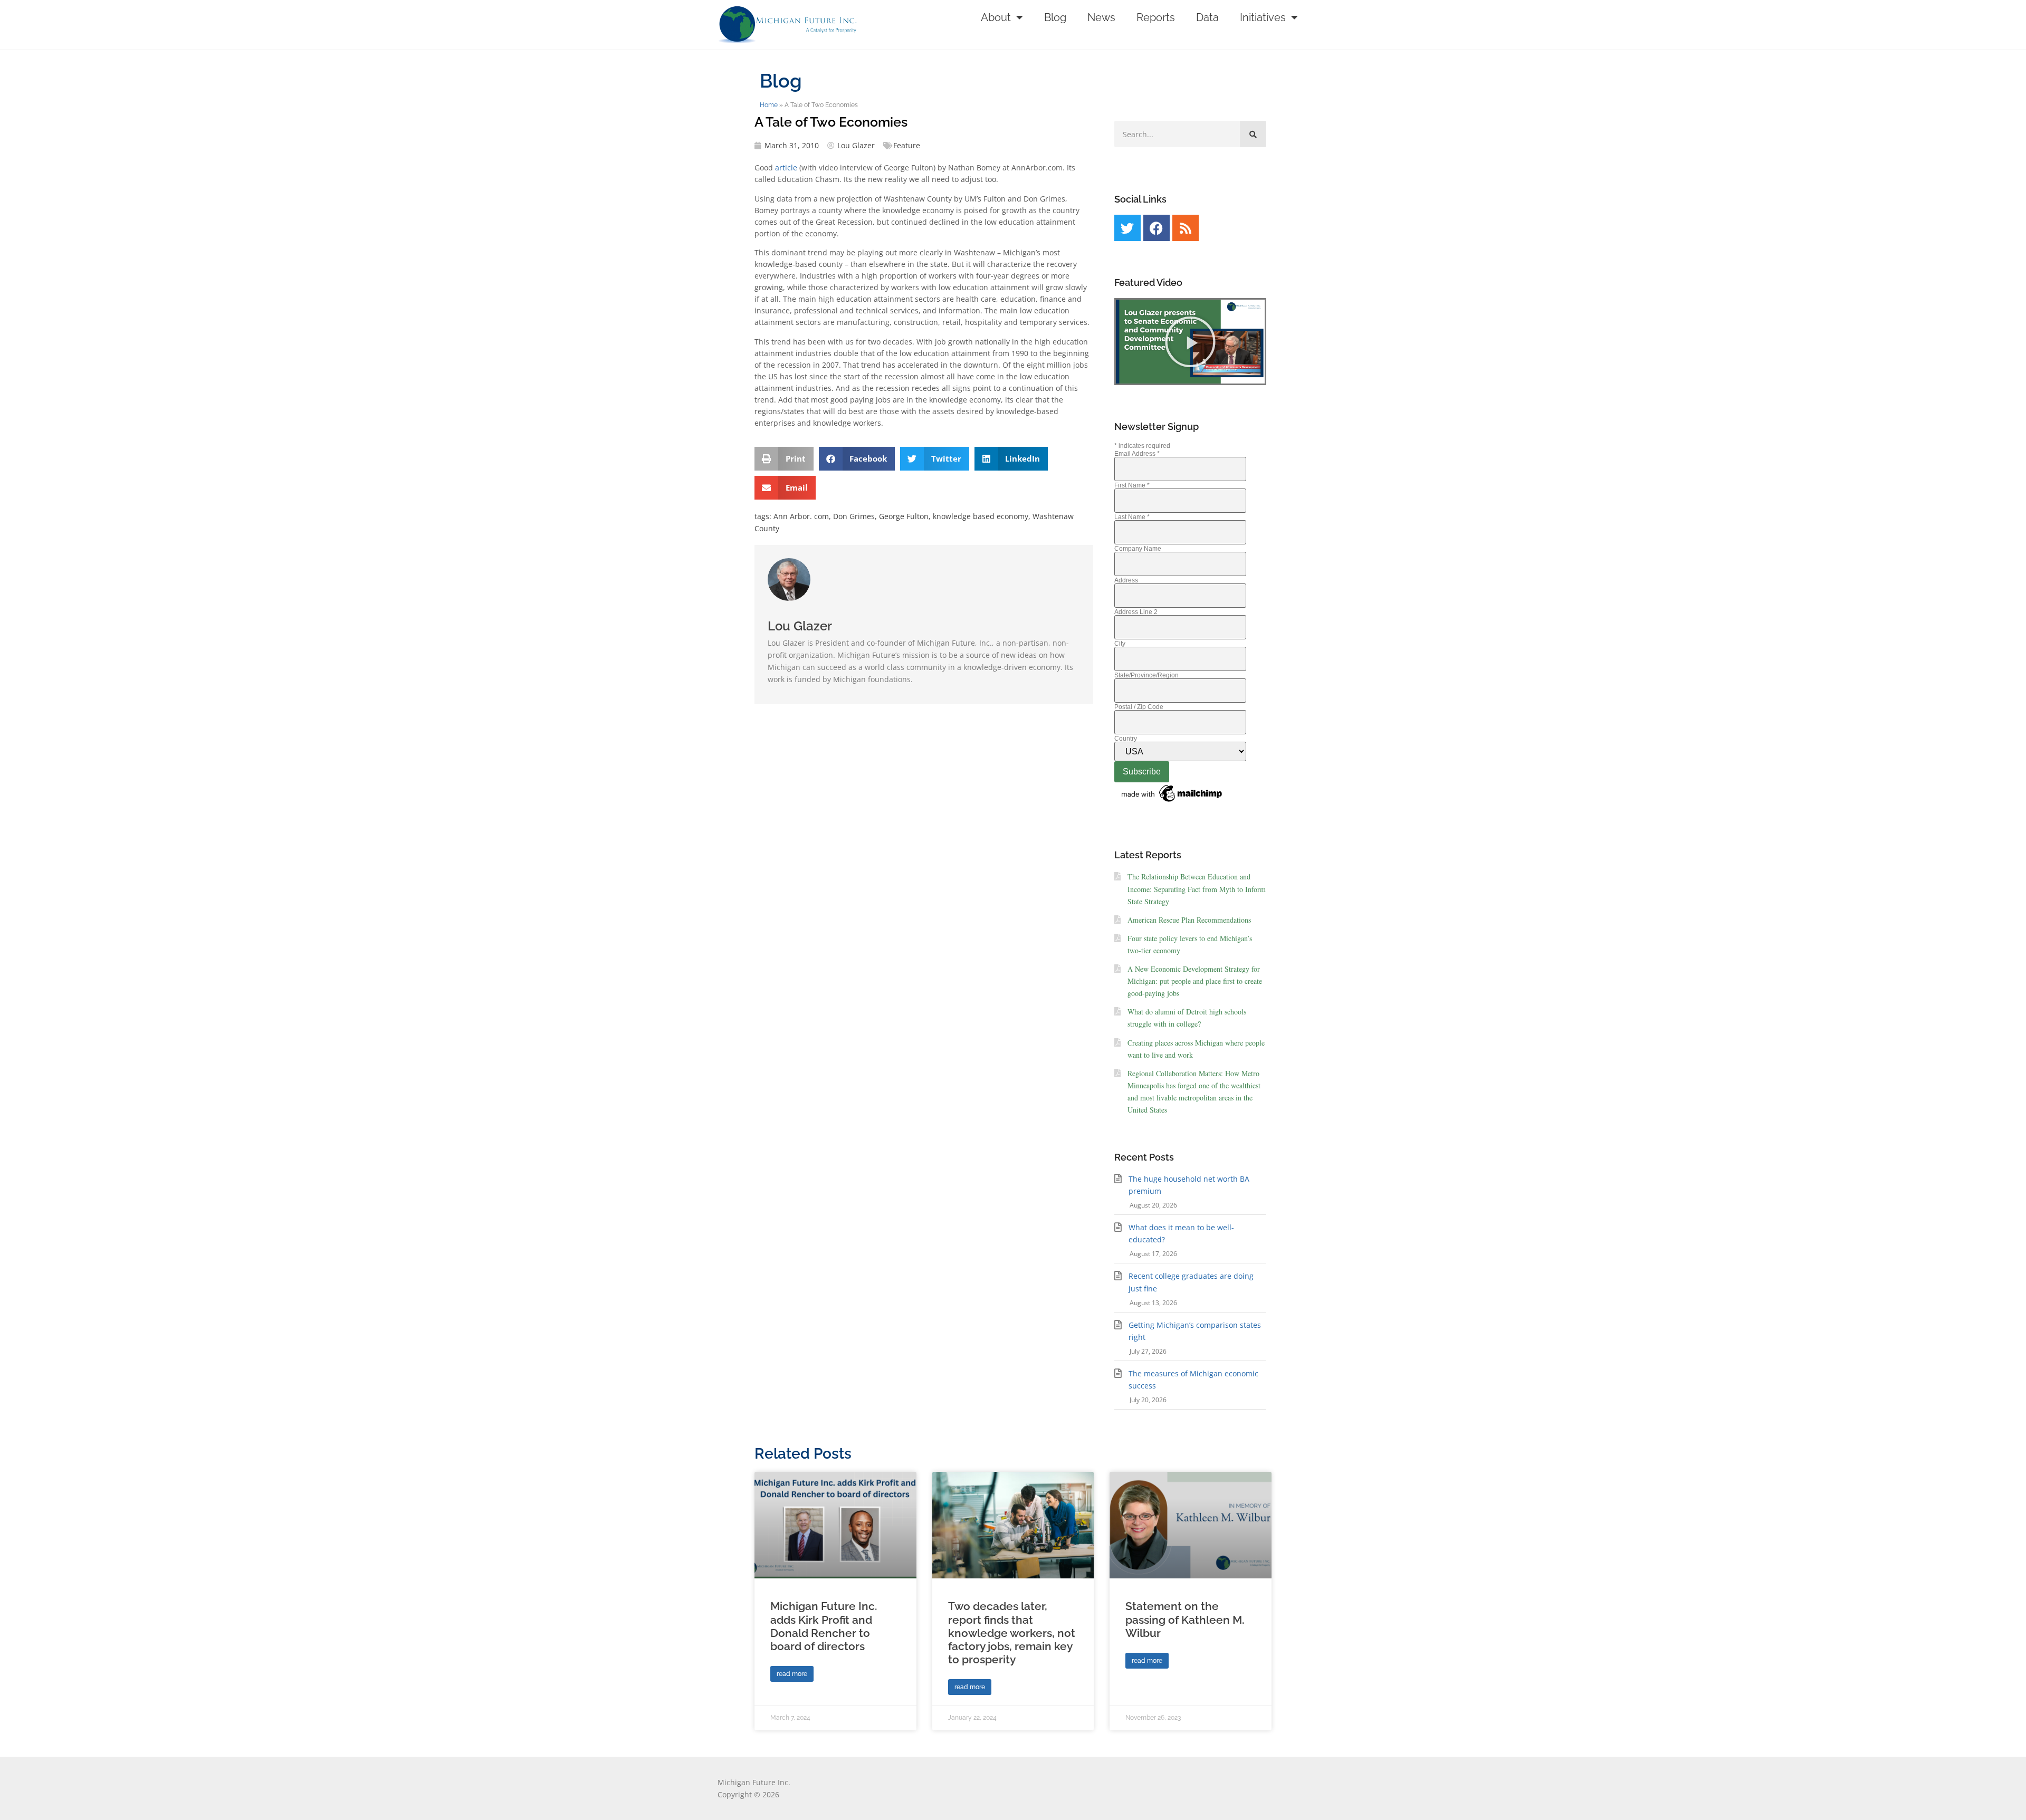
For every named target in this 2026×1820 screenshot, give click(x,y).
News (1101, 17)
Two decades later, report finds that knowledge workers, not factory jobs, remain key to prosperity (1012, 1633)
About (996, 17)
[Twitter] (1127, 228)
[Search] (1253, 134)
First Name (1132, 485)
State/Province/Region (1146, 675)
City (1120, 644)
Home (769, 105)
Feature (907, 145)
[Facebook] (1157, 228)
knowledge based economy (981, 516)
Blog (1055, 17)
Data (1207, 17)
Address (1126, 580)
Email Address (1137, 454)
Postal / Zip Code (1139, 707)
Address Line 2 (1136, 612)
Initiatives (1263, 17)
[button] (784, 459)
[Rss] (1186, 228)
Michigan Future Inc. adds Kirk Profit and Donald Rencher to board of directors (824, 1626)
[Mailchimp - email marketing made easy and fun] (1172, 802)
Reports (1156, 17)
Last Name (1132, 517)
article (785, 167)
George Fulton (904, 516)
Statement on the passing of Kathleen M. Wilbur (1185, 1619)
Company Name (1138, 549)
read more (792, 1674)
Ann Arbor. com (801, 516)
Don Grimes (854, 516)
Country (1126, 739)
